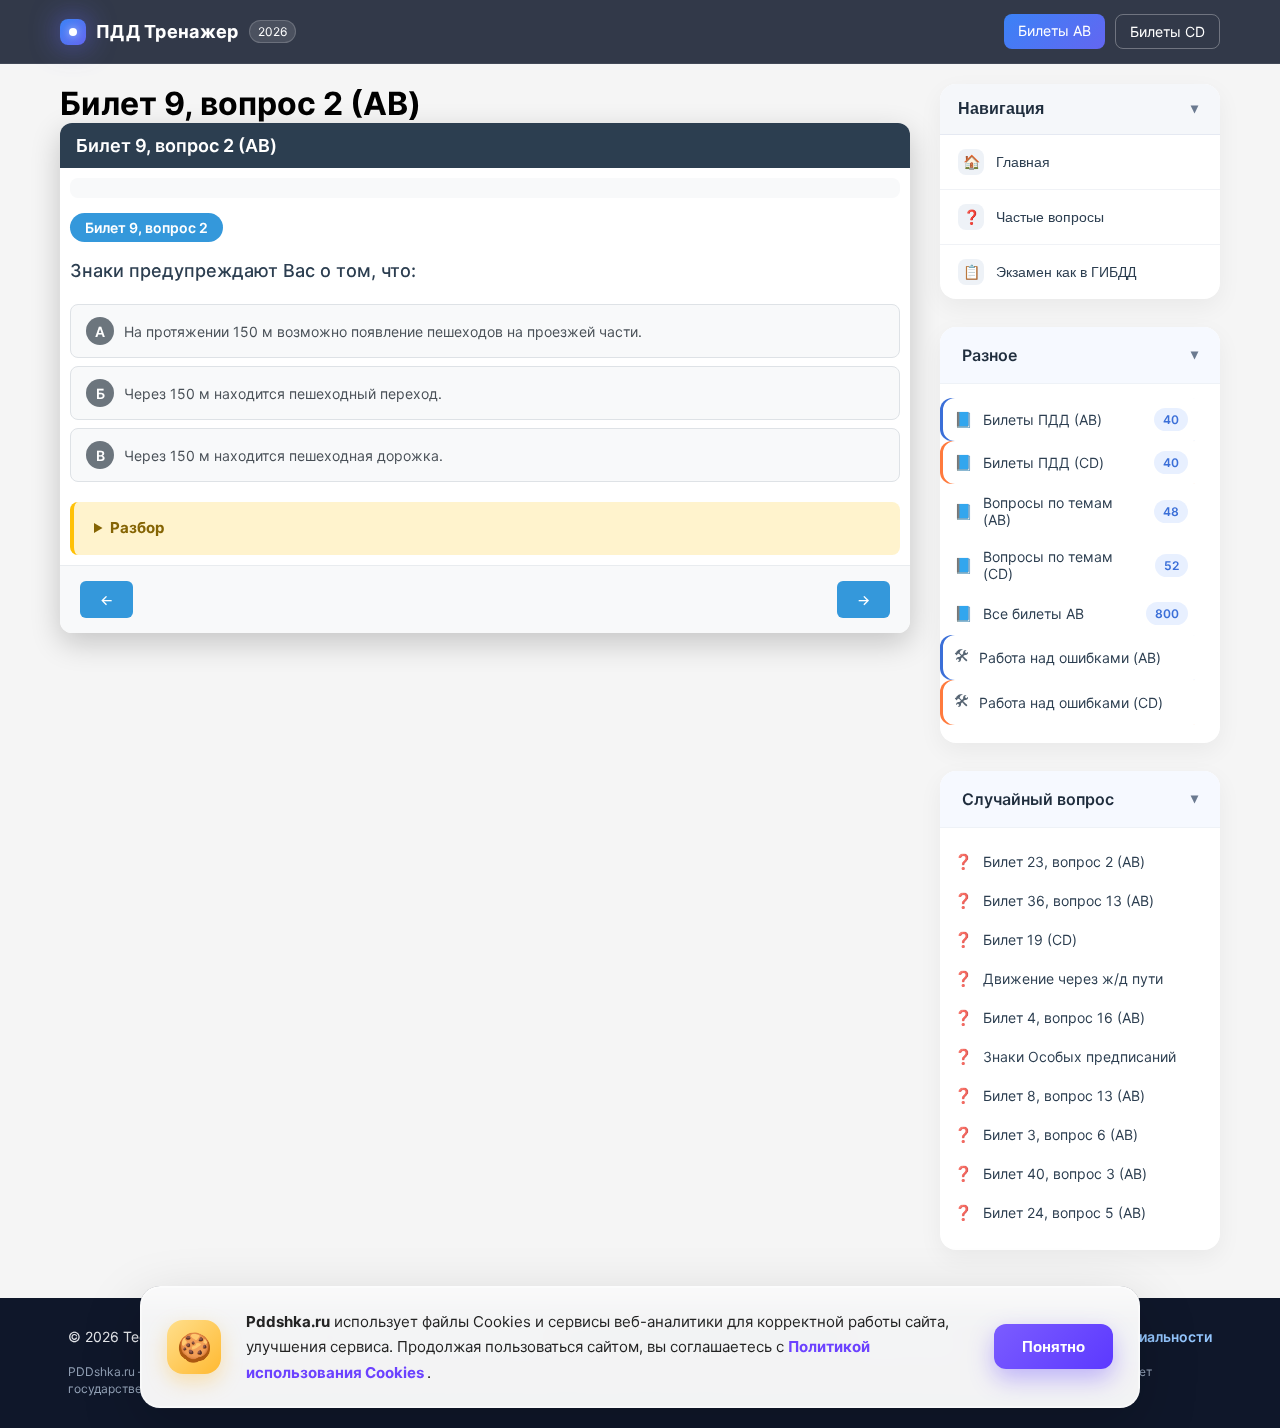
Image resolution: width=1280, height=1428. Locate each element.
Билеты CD (1167, 31)
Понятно (1053, 1346)
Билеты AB (1054, 30)
